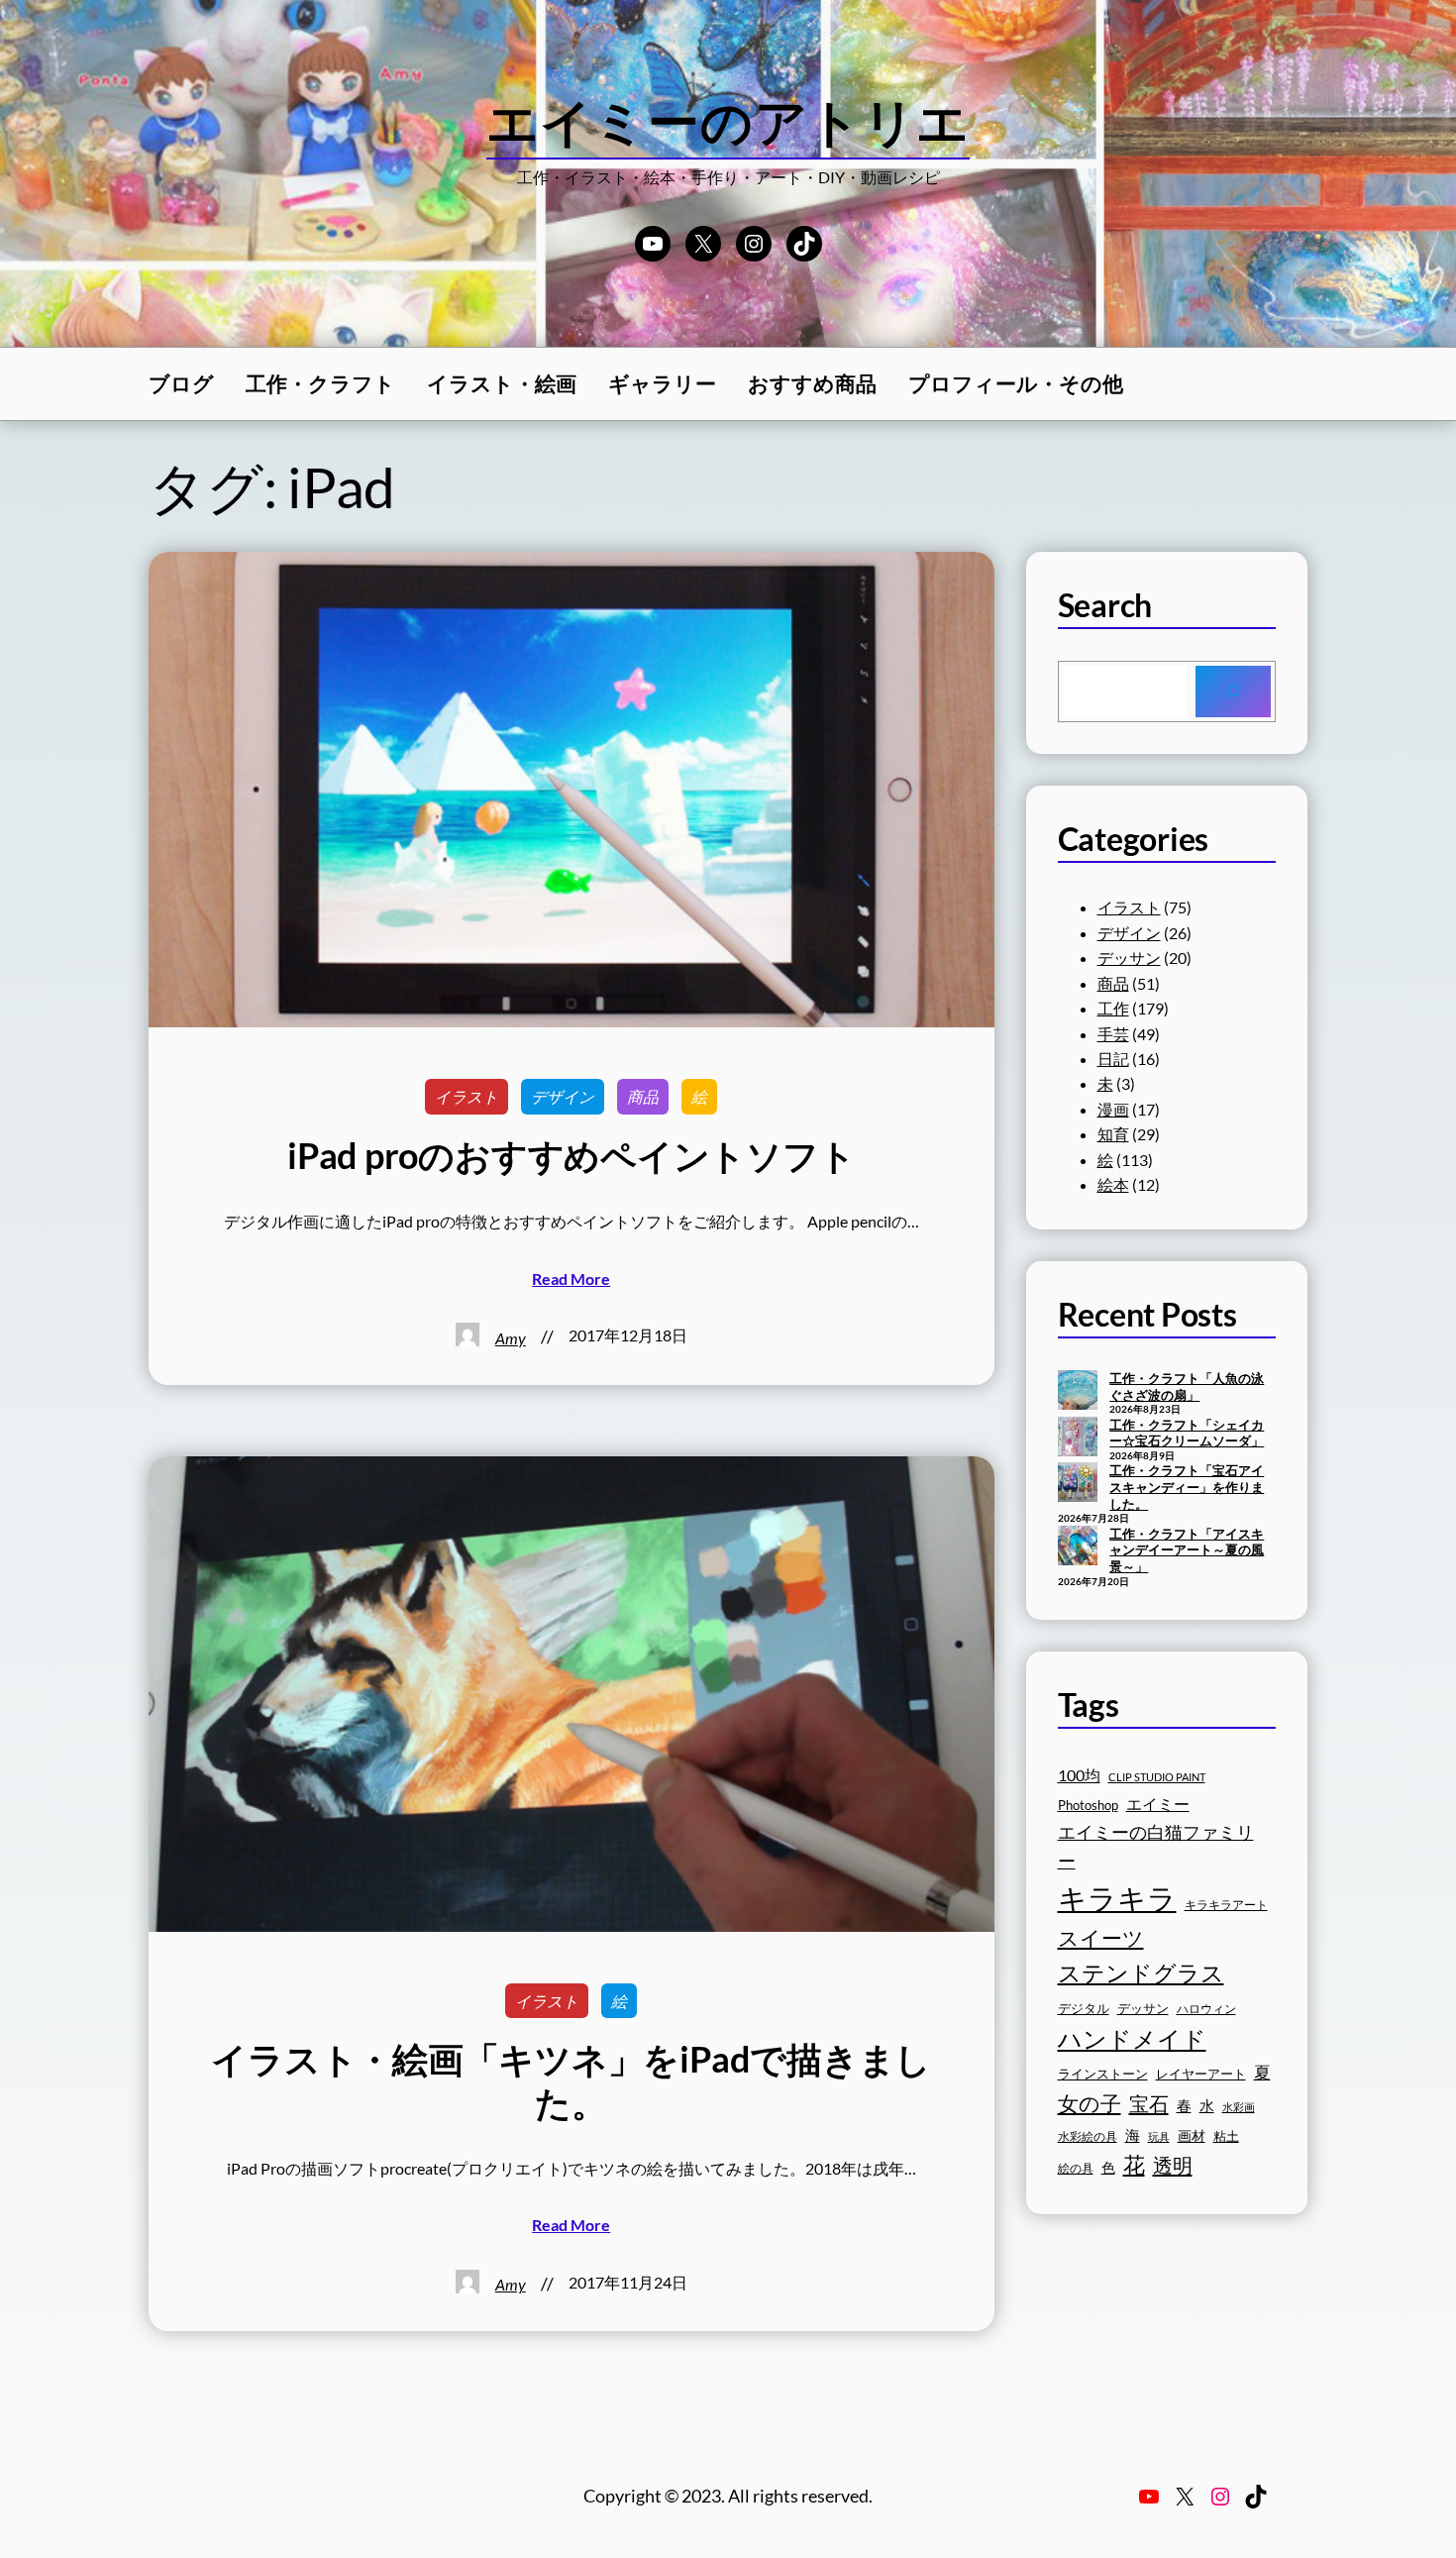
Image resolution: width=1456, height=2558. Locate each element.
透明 (1173, 2165)
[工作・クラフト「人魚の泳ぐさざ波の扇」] (1078, 1392)
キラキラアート (1226, 1905)
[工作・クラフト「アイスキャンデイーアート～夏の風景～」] (1078, 1547)
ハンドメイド (1132, 2038)
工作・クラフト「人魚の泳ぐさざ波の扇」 (1187, 1386)
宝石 (1149, 2103)
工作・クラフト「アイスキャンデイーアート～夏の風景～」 (1187, 1550)
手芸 (1113, 1034)
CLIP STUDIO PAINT (1157, 1777)
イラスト (467, 1096)
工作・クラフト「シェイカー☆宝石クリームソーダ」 (1187, 1433)
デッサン (1129, 958)
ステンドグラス (1141, 1972)
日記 (1113, 1059)
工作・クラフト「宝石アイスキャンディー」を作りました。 (1187, 1487)
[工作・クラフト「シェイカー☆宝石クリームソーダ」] (1078, 1439)
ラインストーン (1103, 2074)
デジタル (1084, 2008)
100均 (1079, 1775)
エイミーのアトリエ (728, 121)
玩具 (1159, 2136)
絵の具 (1076, 2168)
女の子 (1090, 2103)
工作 (1113, 1008)
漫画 (1113, 1109)
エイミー (1158, 1804)
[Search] (1233, 692)
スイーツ (1101, 1938)
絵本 (1113, 1184)
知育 (1113, 1134)
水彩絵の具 (1088, 2136)
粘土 (1226, 2136)
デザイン (563, 1096)
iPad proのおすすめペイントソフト (571, 1156)
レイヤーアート (1201, 2074)
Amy (511, 1338)
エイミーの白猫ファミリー (1156, 1846)
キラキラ (1117, 1898)
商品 (643, 1096)
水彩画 (1239, 2107)
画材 (1192, 2135)
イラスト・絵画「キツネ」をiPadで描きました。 (571, 2080)
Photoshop (1088, 1806)
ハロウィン (1206, 2009)
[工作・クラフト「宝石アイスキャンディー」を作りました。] (1078, 1484)
